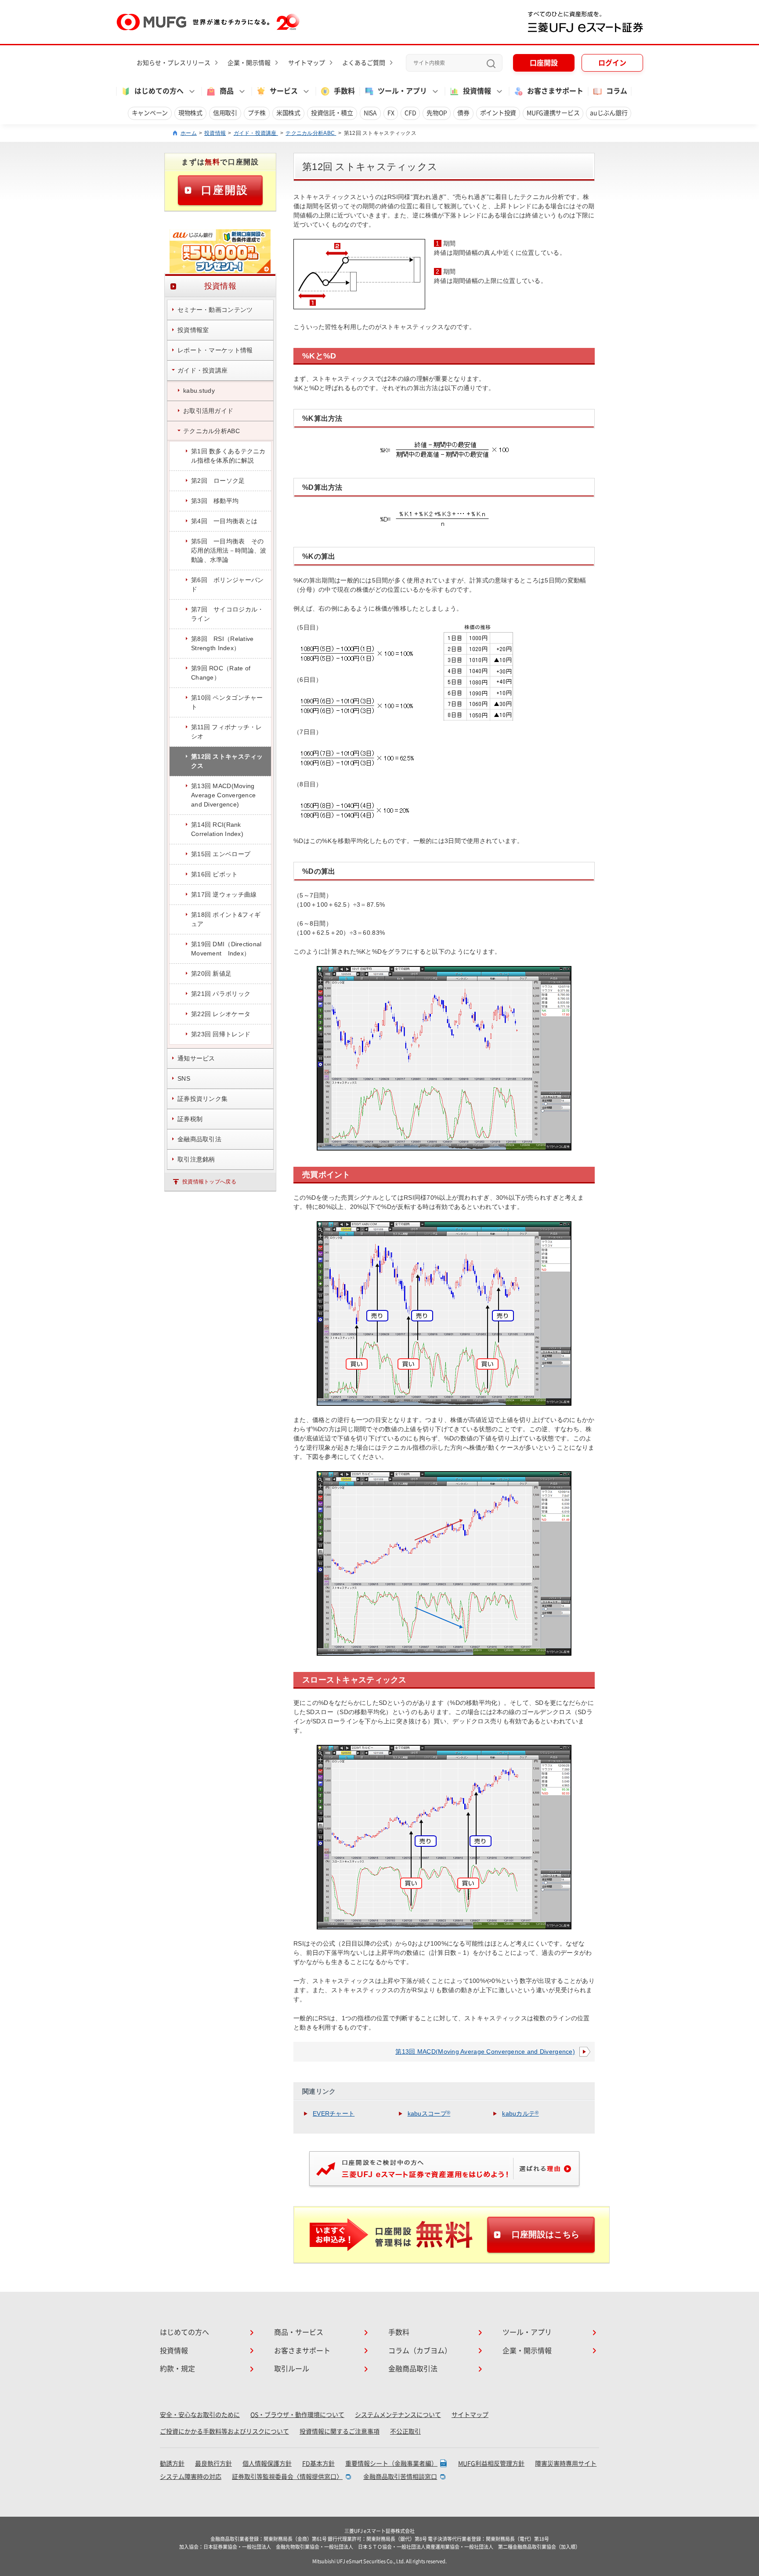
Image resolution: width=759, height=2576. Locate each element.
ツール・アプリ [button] (402, 91)
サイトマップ (307, 63)
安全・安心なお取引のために (200, 2415)
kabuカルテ (520, 2113)
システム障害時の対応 (191, 2477)
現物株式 (190, 113)
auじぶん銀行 (609, 113)
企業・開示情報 (249, 63)
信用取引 (225, 113)
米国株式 (288, 113)
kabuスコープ (429, 2113)
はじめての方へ (184, 2332)
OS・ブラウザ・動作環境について (297, 2415)
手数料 (344, 91)
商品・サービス (299, 2332)
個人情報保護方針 (267, 2464)
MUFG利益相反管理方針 (491, 2464)
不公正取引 (405, 2431)
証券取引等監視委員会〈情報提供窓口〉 (287, 2477)
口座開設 (544, 63)
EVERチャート (334, 2113)
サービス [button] (284, 91)
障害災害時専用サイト (566, 2464)
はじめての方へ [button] (159, 91)
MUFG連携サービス (553, 113)
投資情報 (215, 133)
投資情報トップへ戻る (209, 1182)
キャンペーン (150, 113)
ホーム (189, 133)
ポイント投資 (498, 113)
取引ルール (292, 2369)
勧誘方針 (172, 2464)
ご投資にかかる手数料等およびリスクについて (224, 2431)
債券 (463, 113)
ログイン (612, 63)
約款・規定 (177, 2369)
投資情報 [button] (477, 91)
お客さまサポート (555, 91)
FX (391, 113)
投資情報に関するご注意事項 (340, 2431)
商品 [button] (227, 91)
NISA (370, 113)
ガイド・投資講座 (256, 133)
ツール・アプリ (527, 2332)
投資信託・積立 (332, 113)
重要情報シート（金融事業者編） (391, 2464)
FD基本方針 (318, 2464)
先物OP (437, 113)
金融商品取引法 (413, 2369)
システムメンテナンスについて (398, 2415)
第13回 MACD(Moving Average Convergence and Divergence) (485, 2051)
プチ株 (257, 113)
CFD (410, 113)
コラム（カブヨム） (420, 2351)
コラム (617, 91)
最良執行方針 (213, 2464)
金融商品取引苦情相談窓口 (400, 2477)
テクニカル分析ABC (311, 133)
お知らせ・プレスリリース (173, 63)
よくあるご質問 (364, 63)
